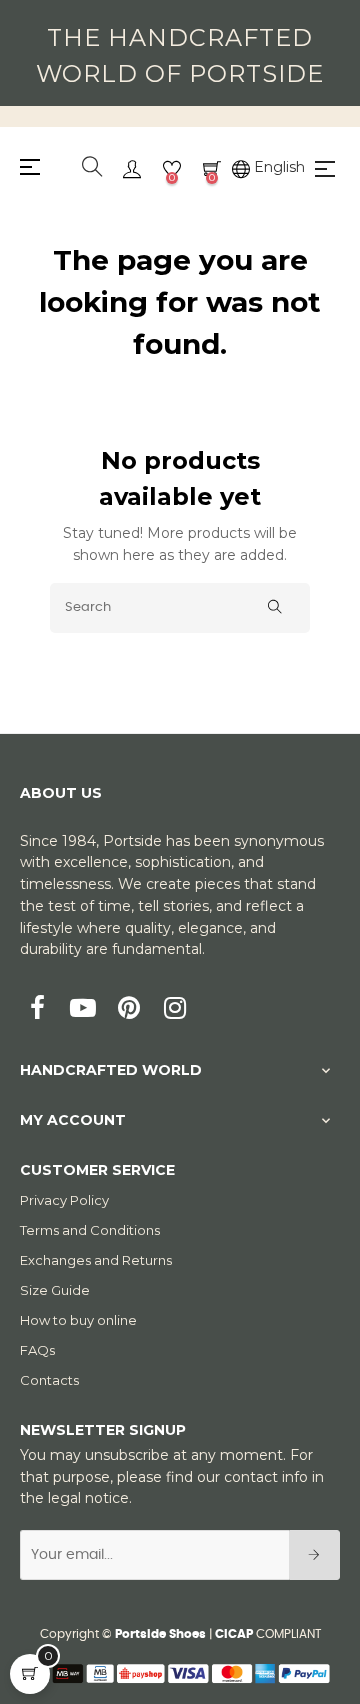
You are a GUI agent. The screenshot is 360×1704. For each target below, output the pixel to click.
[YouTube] (83, 1010)
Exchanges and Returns (96, 1260)
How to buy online (78, 1320)
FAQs (37, 1350)
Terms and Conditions (90, 1230)
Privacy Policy (64, 1200)
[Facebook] (37, 1010)
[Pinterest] (129, 1010)
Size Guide (55, 1290)
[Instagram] (175, 1010)
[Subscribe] (314, 1555)
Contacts (49, 1380)
